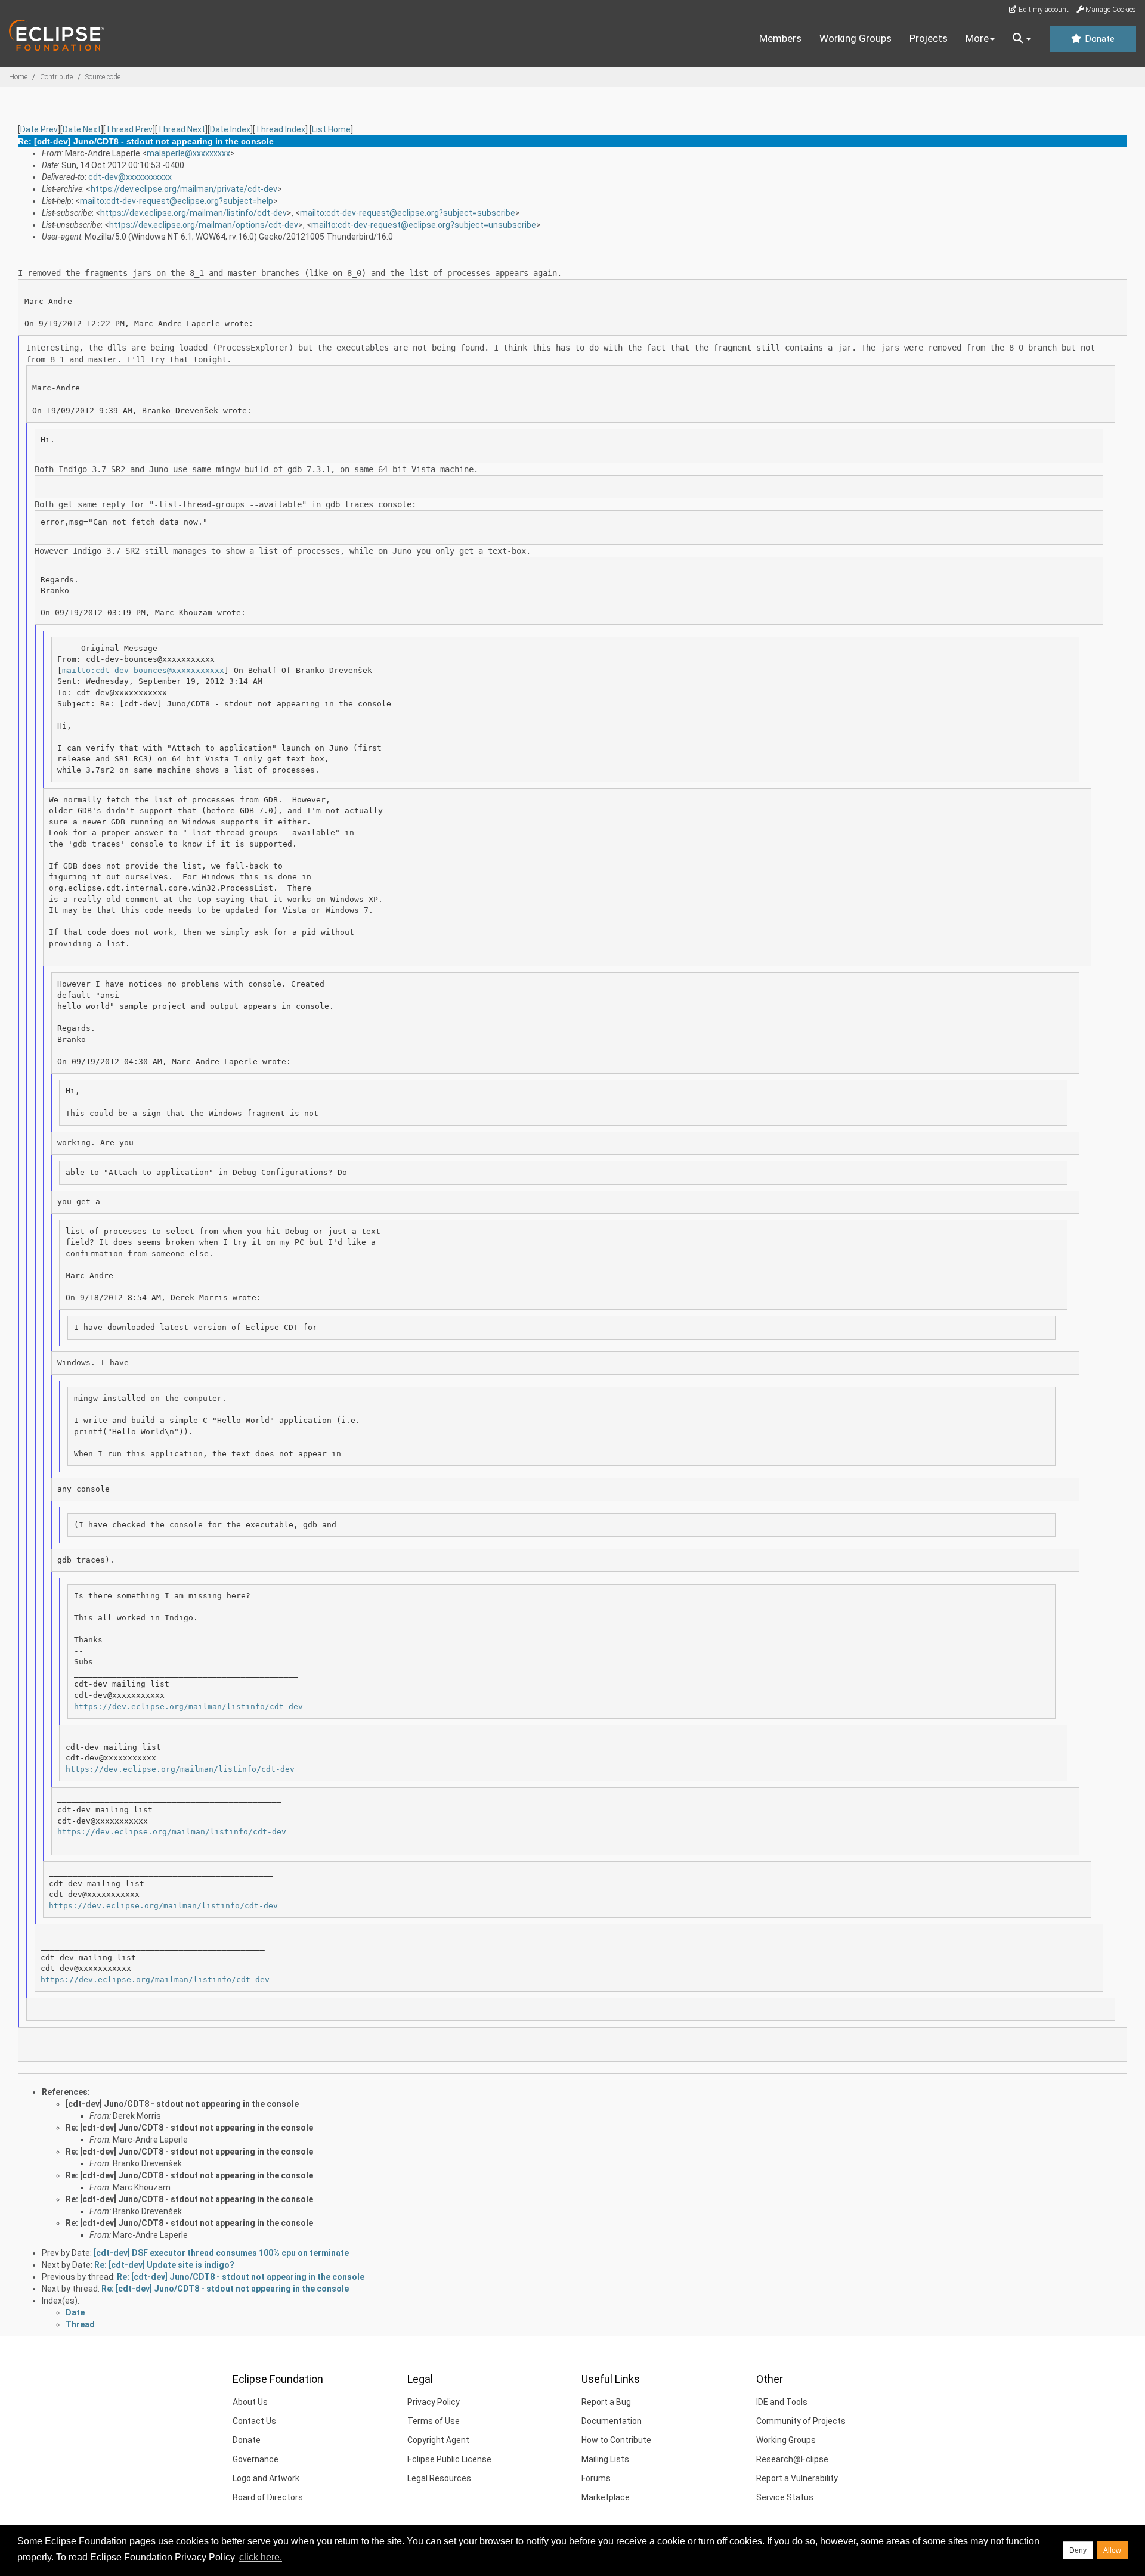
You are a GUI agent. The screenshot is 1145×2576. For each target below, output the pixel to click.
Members (780, 38)
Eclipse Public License (449, 2459)
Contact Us (254, 2421)
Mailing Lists (605, 2459)
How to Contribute (616, 2440)
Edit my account (1043, 10)
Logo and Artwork (266, 2478)
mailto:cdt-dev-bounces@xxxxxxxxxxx (143, 670)
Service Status (785, 2497)
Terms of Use (434, 2421)
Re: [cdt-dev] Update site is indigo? (164, 2265)
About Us (250, 2402)
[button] (1022, 39)
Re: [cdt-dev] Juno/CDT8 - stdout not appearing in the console (189, 2128)
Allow (1112, 2550)
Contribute (56, 77)
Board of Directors (268, 2497)
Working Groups (855, 38)
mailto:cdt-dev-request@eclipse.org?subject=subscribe (408, 213)
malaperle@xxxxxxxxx (188, 153)
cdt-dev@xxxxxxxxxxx (130, 177)
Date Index (230, 129)
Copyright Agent (438, 2440)
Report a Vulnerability (797, 2478)
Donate (1098, 39)
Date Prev (39, 129)
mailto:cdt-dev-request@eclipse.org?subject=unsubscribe (424, 225)
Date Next (82, 129)
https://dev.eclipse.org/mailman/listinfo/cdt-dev (194, 213)
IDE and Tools (782, 2402)
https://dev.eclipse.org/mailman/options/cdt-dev (204, 225)
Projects (929, 38)
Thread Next (181, 129)
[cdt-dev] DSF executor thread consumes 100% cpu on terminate (221, 2253)
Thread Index (280, 129)
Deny (1078, 2550)
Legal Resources (439, 2478)
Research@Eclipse (792, 2459)
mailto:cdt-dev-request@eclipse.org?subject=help (177, 201)
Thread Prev (129, 129)
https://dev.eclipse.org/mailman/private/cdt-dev (184, 189)
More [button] (977, 38)
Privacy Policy (434, 2402)
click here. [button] (261, 2557)
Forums (596, 2478)
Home (18, 77)
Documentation (612, 2421)
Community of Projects (801, 2421)
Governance (256, 2459)
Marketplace (606, 2497)
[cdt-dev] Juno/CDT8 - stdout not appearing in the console (182, 2104)
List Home (331, 129)
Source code (103, 77)
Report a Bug (606, 2402)
